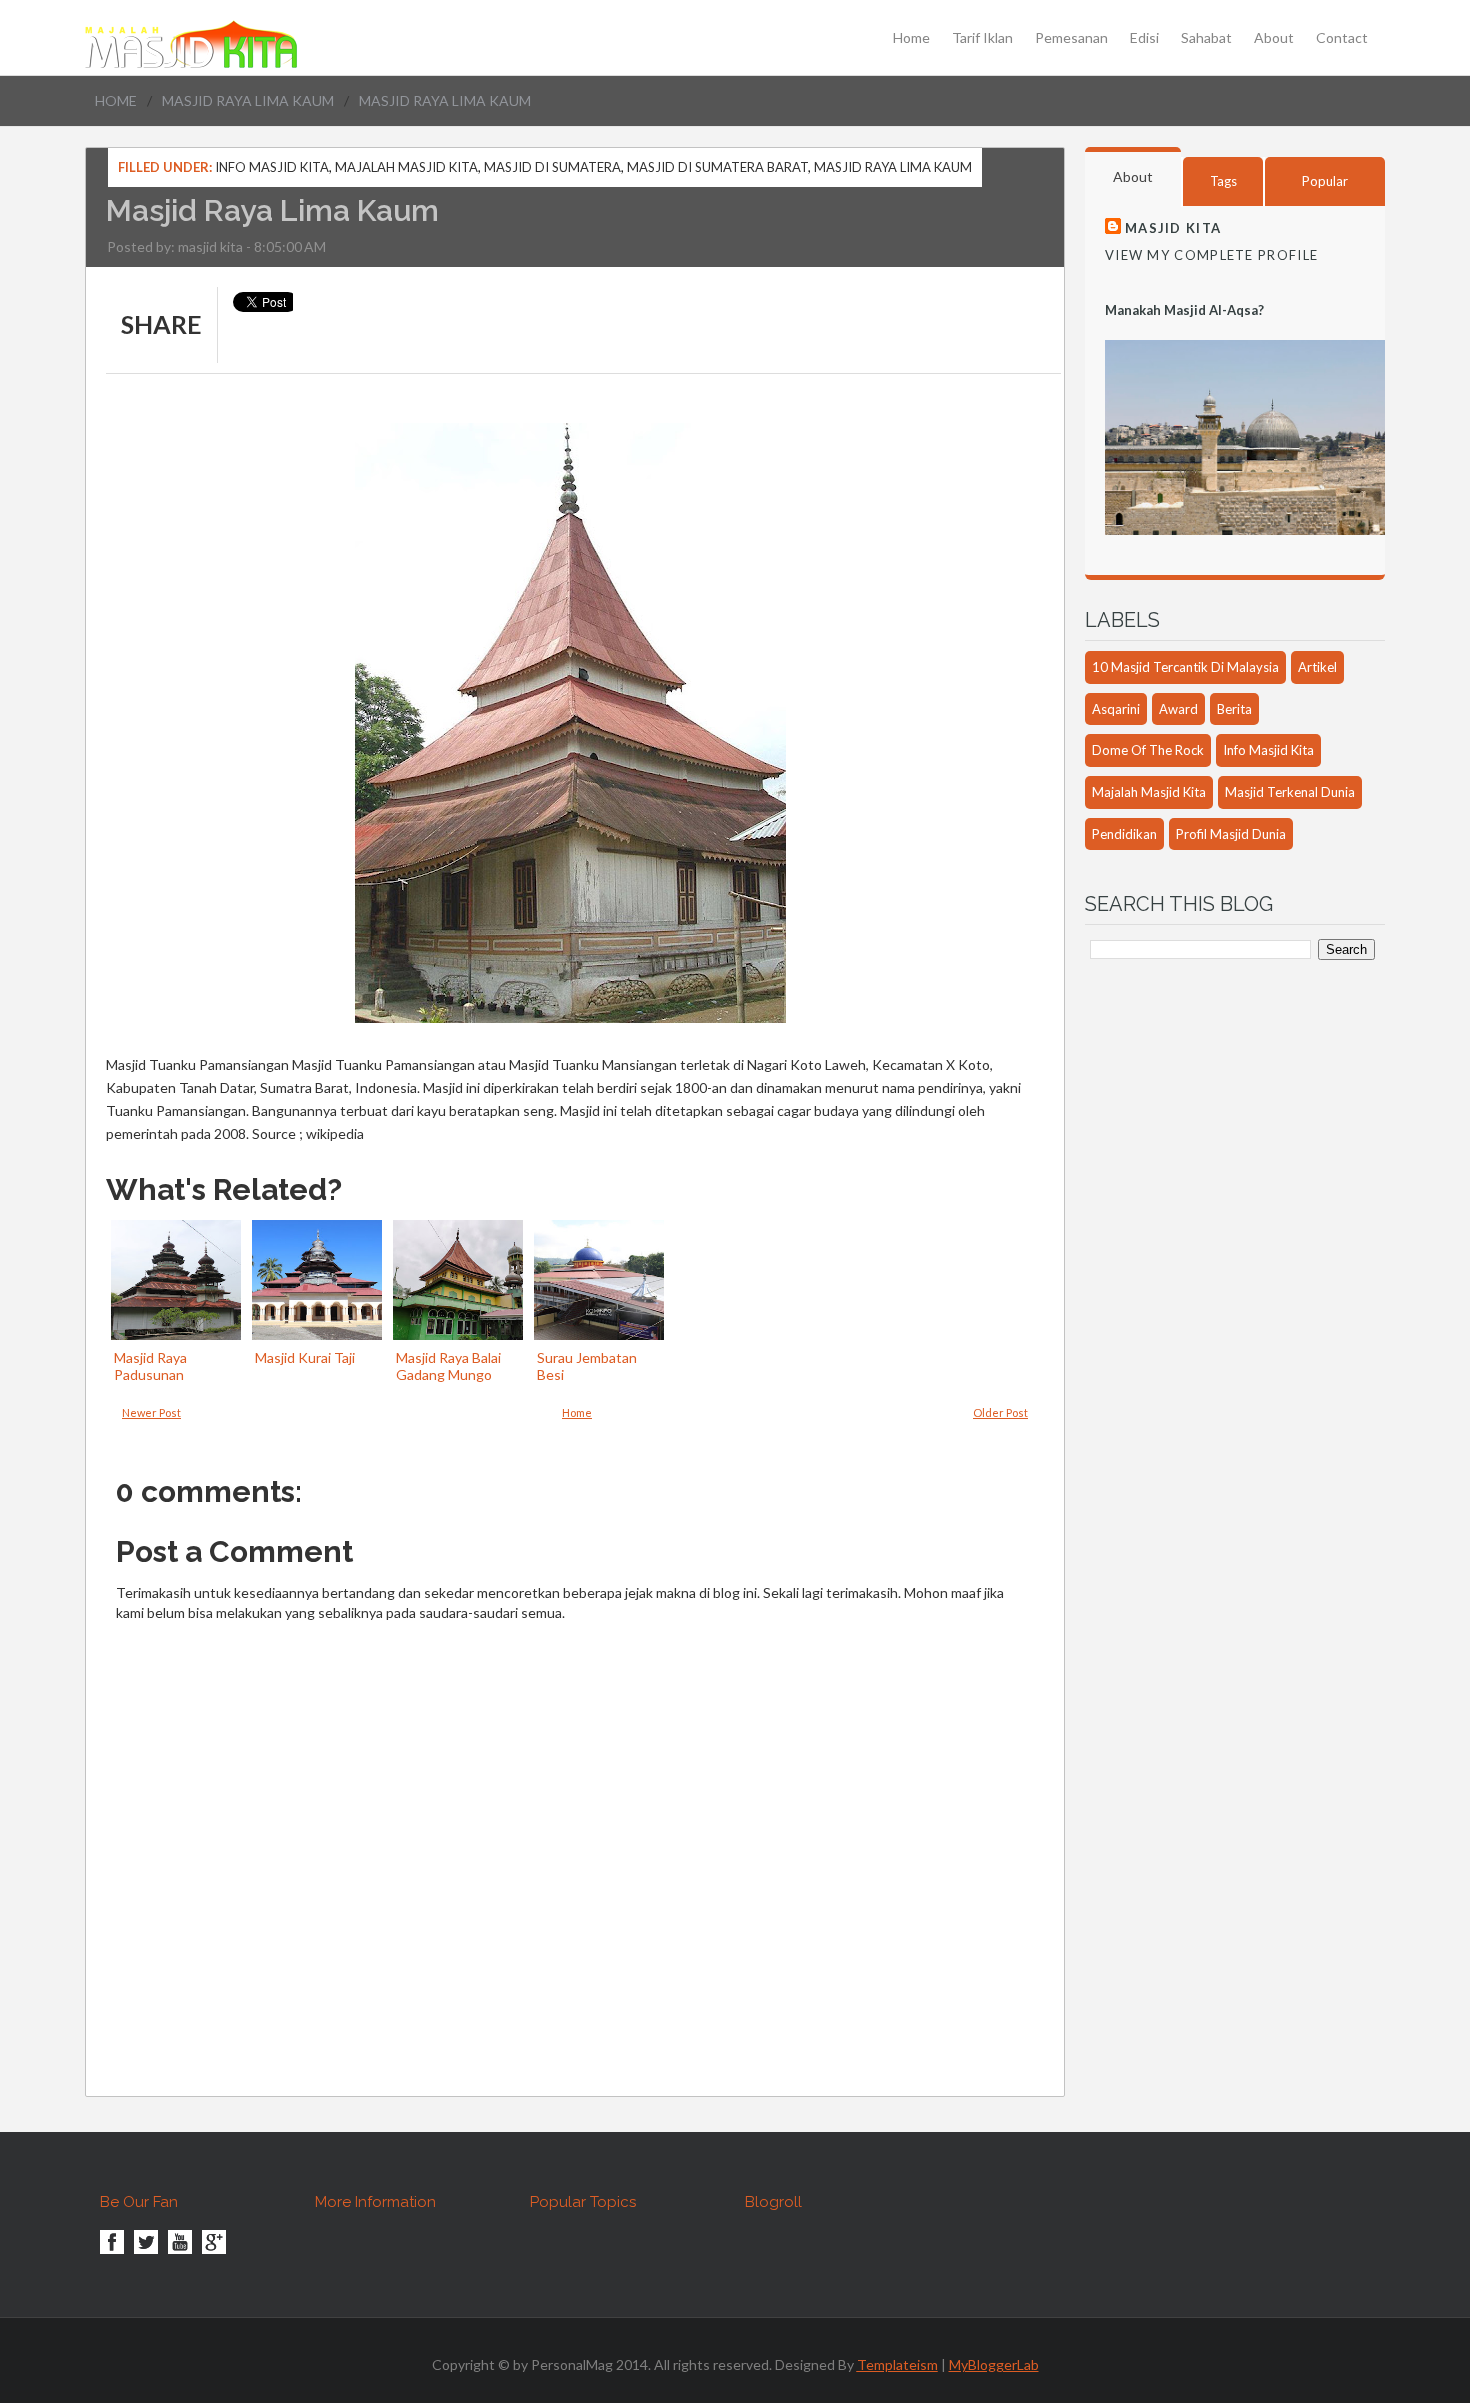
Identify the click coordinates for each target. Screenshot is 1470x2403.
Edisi (1144, 38)
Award (1178, 709)
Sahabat (1206, 38)
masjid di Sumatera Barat (717, 167)
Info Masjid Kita (272, 167)
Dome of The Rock (1148, 750)
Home (911, 38)
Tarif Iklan (982, 38)
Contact (1342, 38)
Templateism (897, 2364)
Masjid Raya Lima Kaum (248, 100)
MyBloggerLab (994, 2364)
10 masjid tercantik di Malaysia (1185, 667)
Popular (1325, 181)
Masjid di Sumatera (552, 167)
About (1274, 38)
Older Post (1000, 1412)
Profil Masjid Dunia (1231, 834)
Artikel (1317, 667)
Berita (1234, 709)
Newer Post (151, 1412)
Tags (1223, 181)
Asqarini (1116, 709)
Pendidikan (1124, 834)
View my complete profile (1211, 255)
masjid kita (210, 246)
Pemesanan (1071, 38)
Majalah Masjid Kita (406, 167)
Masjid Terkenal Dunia (1290, 792)
